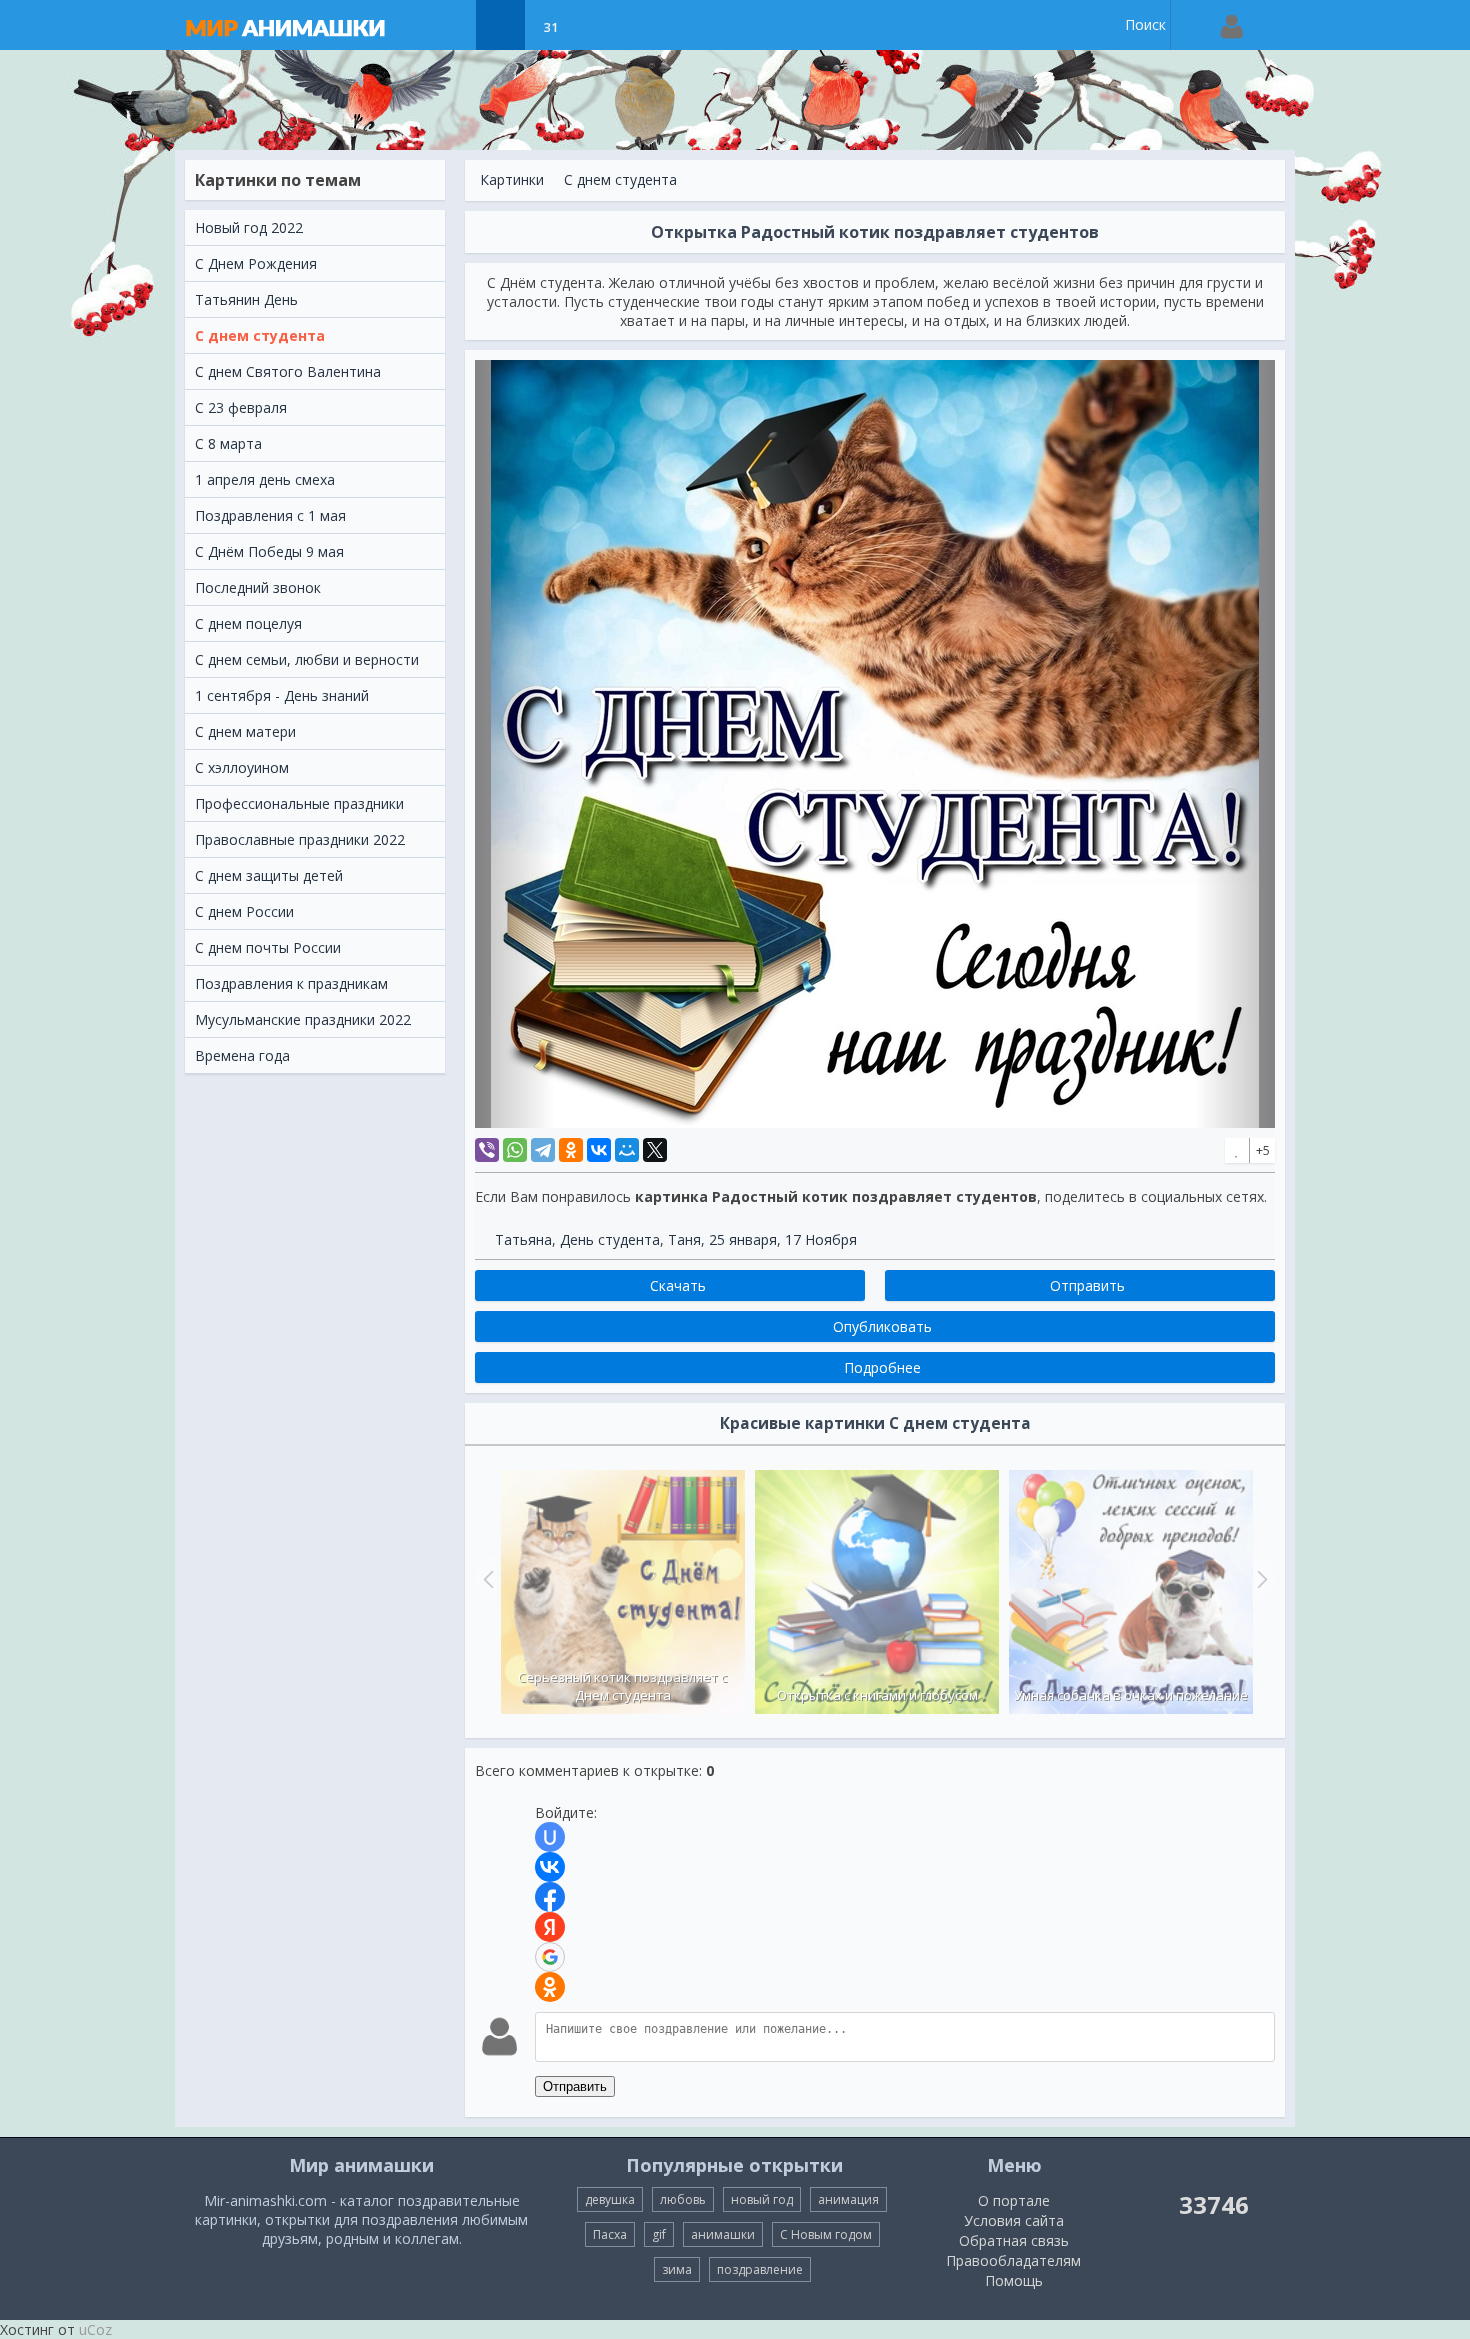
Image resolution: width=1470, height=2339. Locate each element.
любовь (683, 2199)
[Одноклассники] (571, 1150)
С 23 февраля (241, 407)
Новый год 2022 (249, 227)
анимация (848, 2199)
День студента (610, 1239)
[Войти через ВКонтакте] (550, 1867)
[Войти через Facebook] (550, 1897)
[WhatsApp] (515, 1150)
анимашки (723, 2234)
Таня (684, 1239)
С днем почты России (268, 947)
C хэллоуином (242, 767)
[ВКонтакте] (599, 1150)
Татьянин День (246, 299)
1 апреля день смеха (265, 479)
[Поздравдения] (600, 25)
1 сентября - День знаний (282, 695)
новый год (762, 2199)
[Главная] (305, 25)
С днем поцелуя (248, 623)
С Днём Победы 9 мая (269, 551)
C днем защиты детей (269, 875)
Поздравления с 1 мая (270, 515)
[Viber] (487, 1150)
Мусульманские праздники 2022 (303, 1019)
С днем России (244, 911)
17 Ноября (821, 1239)
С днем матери (245, 731)
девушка (610, 2199)
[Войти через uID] (550, 1837)
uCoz (95, 2329)
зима (677, 2269)
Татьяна (523, 1239)
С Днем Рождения (256, 263)
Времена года (242, 1055)
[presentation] (486, 1579)
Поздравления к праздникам (291, 983)
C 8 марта (228, 443)
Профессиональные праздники (299, 803)
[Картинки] (500, 25)
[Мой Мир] (627, 1150)
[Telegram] (543, 1150)
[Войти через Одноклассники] (550, 1987)
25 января (743, 1239)
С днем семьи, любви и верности (307, 659)
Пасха (610, 2234)
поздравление (760, 2269)
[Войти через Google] (550, 1957)
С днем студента (260, 335)
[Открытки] (450, 25)
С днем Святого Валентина (288, 371)
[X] (655, 1150)
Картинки (512, 179)
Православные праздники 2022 (300, 839)
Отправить (575, 2086)
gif (659, 2234)
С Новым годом (826, 2234)
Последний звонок (258, 587)
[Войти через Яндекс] (550, 1927)
